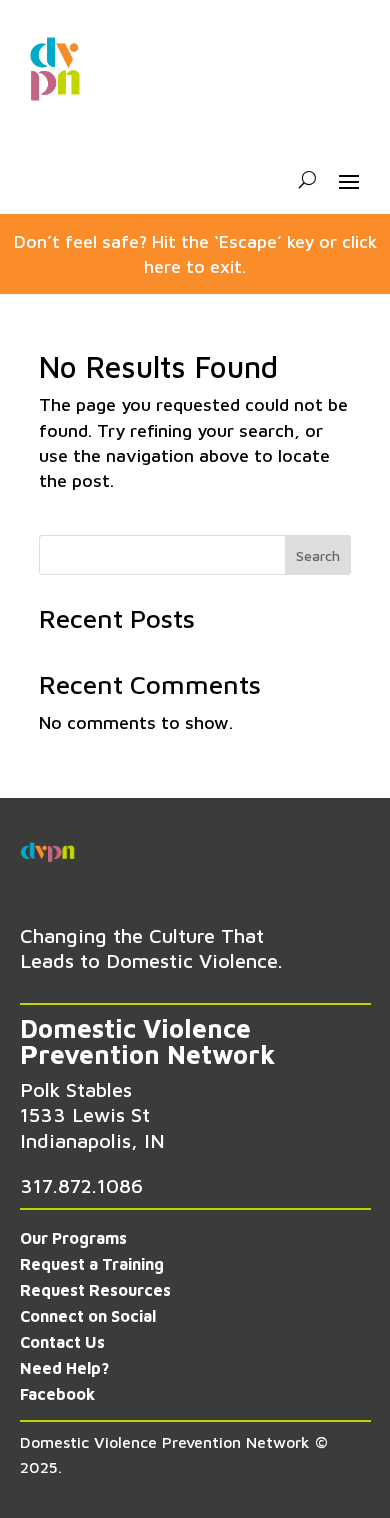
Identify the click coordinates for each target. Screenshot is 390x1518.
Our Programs (73, 1238)
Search (318, 555)
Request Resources (95, 1290)
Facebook (57, 1394)
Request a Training (92, 1264)
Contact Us (62, 1342)
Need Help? (64, 1368)
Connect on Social (88, 1316)
